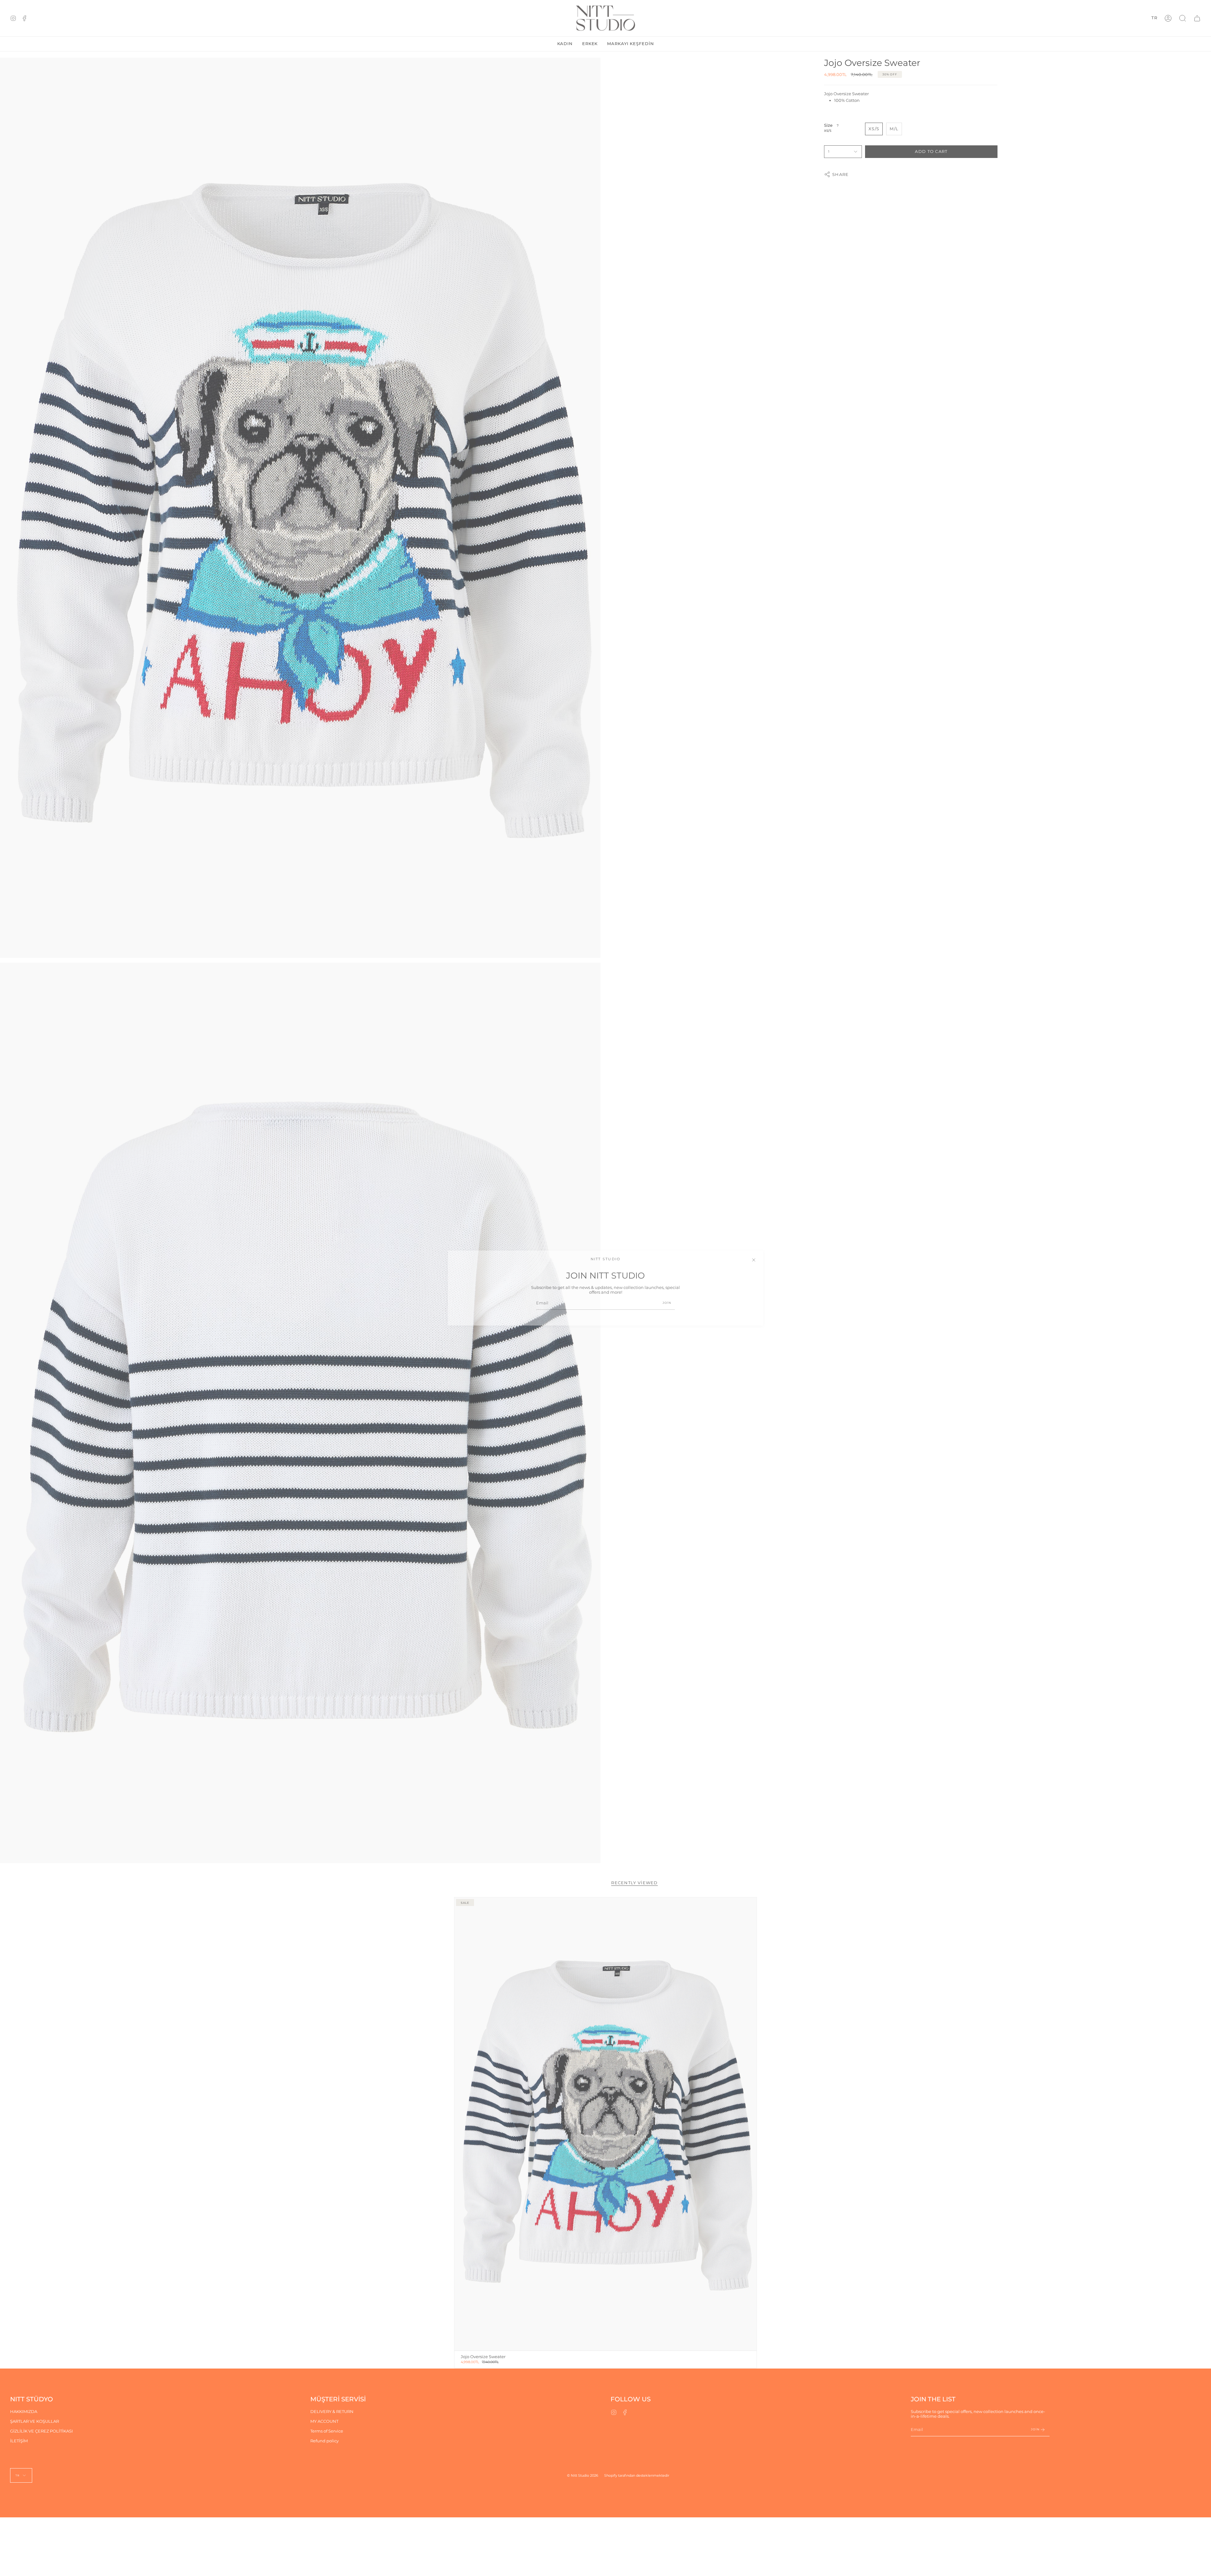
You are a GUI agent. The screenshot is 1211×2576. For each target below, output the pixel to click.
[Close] (754, 1260)
